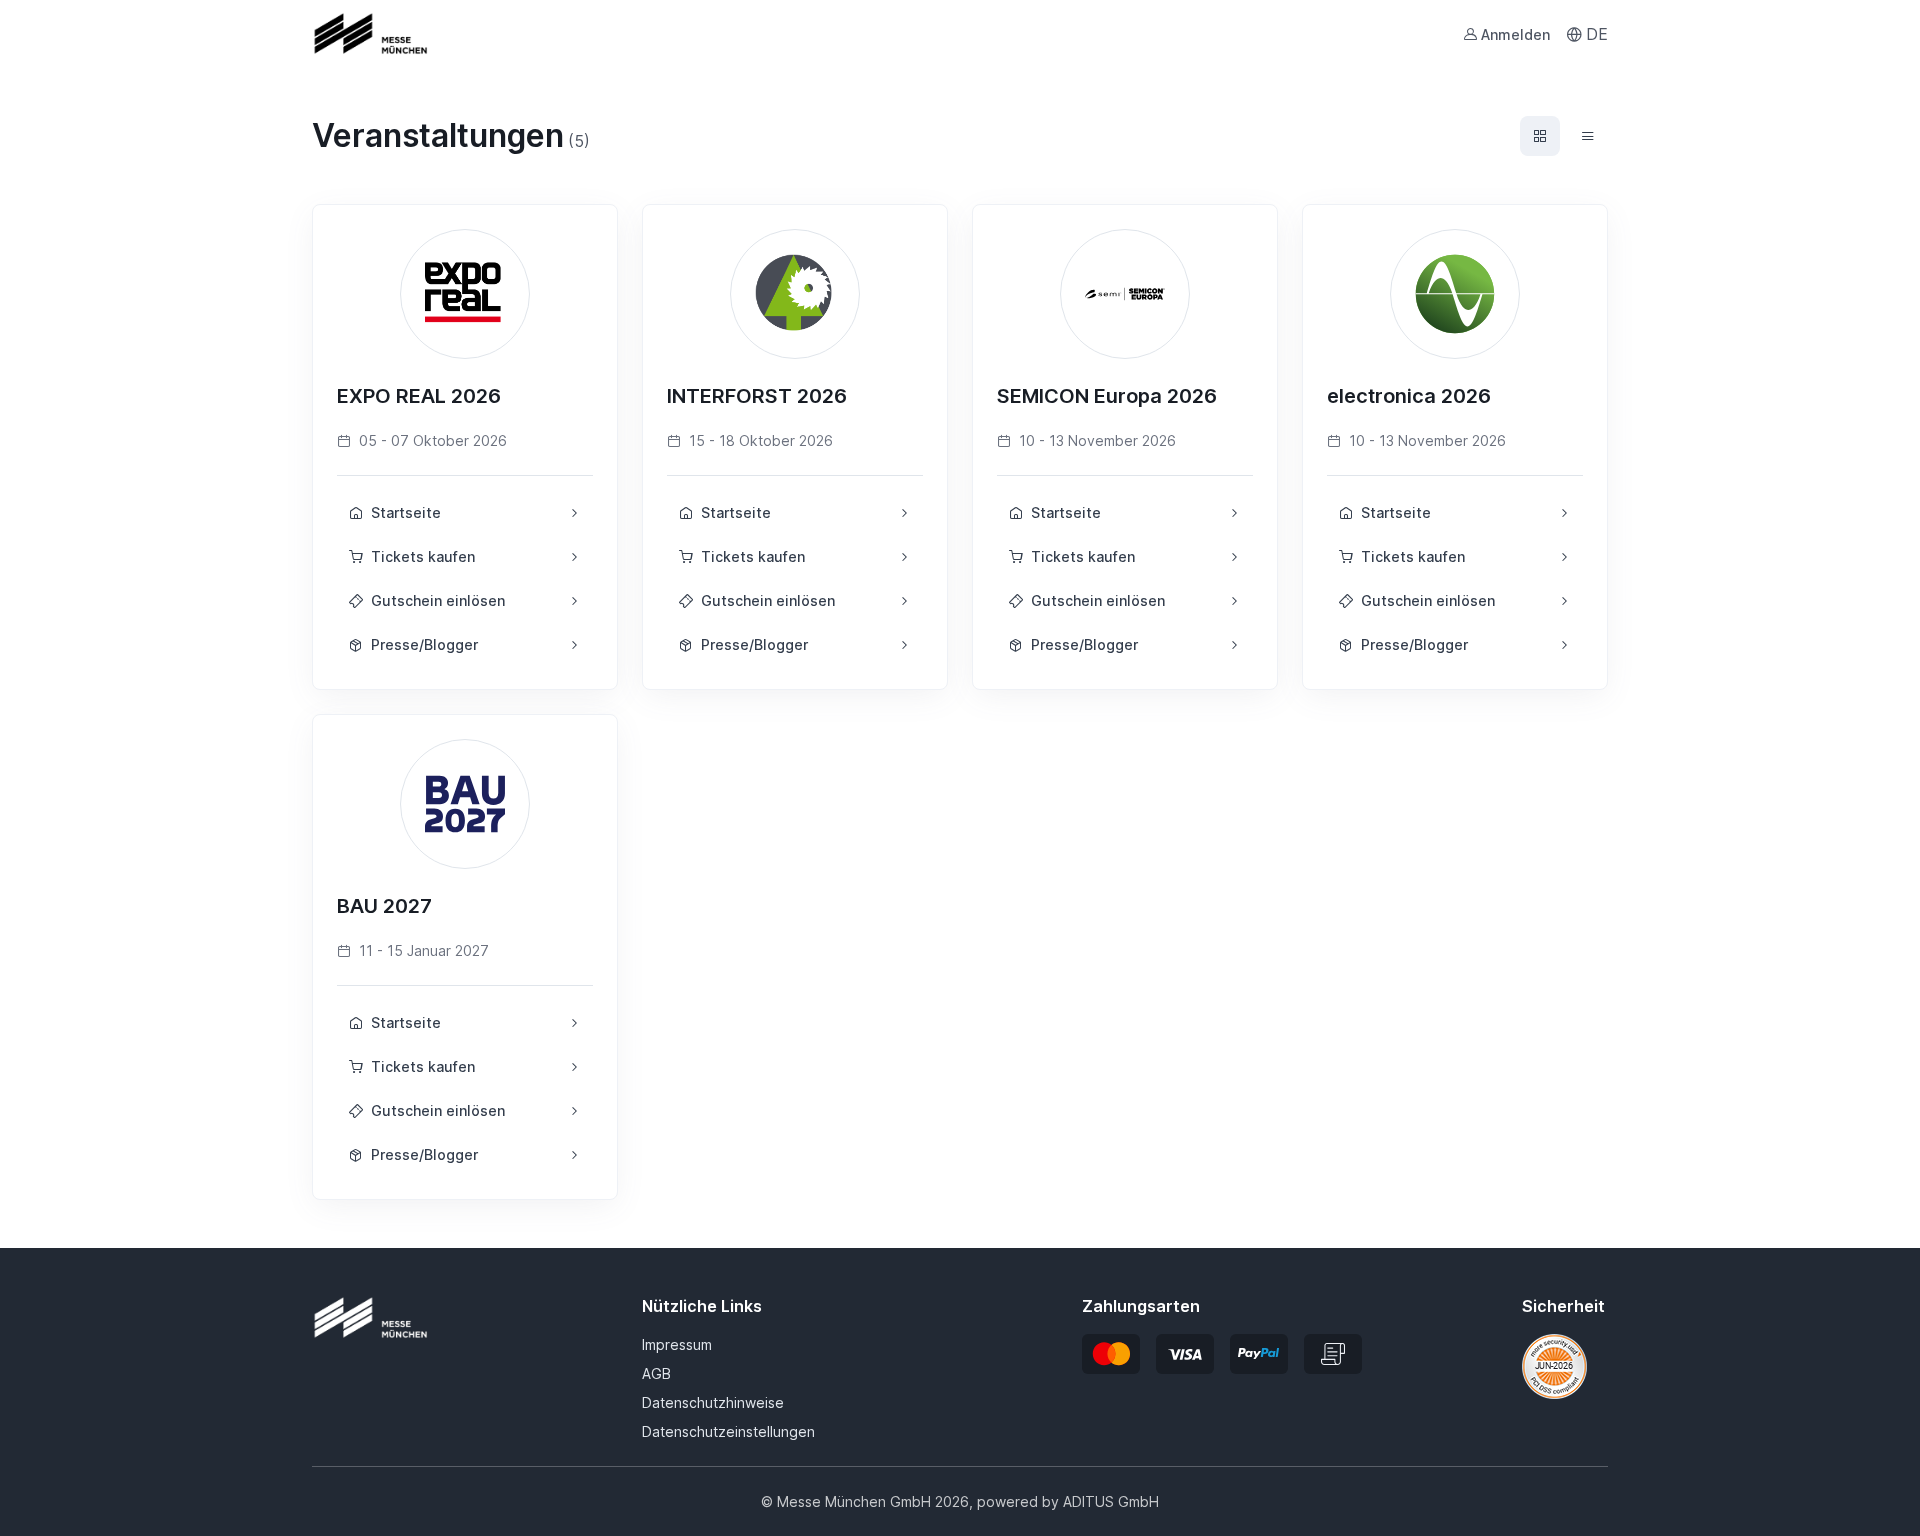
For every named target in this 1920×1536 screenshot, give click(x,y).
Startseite (406, 512)
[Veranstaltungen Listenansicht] (1588, 136)
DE (1597, 34)
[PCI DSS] (1554, 1365)
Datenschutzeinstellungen (728, 1431)
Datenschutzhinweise (713, 1402)
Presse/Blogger (424, 644)
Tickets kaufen (423, 556)
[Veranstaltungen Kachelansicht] (1540, 136)
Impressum (677, 1344)
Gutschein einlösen (438, 600)
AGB (656, 1373)
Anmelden (1515, 34)
